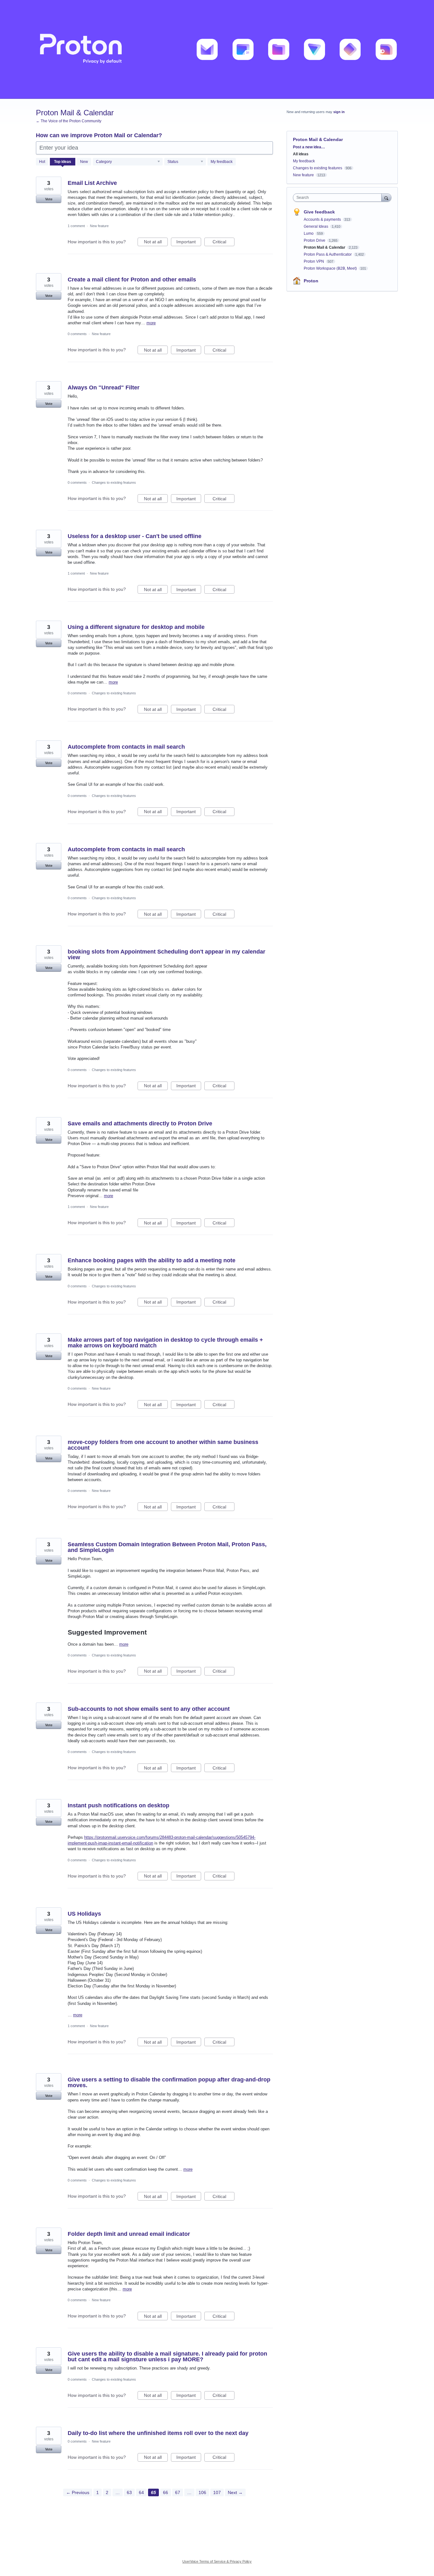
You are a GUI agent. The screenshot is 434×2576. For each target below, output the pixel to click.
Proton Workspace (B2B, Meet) (331, 268)
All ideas (301, 154)
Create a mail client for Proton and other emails (132, 280)
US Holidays (84, 1914)
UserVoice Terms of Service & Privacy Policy (217, 2561)
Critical (224, 243)
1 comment (76, 226)
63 (129, 2492)
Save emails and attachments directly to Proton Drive (140, 1123)
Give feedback (319, 212)
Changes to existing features (114, 482)
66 (166, 2492)
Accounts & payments (323, 219)
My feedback (222, 162)
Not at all (156, 243)
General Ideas (316, 226)
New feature (99, 226)
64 (141, 2492)
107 (217, 2492)
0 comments (77, 334)
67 (178, 2492)
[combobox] (339, 198)
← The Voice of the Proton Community (69, 121)
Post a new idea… (309, 147)
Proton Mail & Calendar (325, 247)
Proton (311, 281)
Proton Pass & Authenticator (328, 254)
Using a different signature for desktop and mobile (136, 627)
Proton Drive (315, 240)
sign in (339, 112)
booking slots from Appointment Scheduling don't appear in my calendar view (166, 954)
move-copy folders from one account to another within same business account (163, 1445)
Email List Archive (92, 183)
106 (202, 2492)
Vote (49, 199)
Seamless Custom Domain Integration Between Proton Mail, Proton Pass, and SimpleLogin (167, 1547)
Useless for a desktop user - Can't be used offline (135, 536)
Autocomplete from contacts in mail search (126, 747)
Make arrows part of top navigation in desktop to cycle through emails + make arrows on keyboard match (165, 1343)
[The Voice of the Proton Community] (217, 49)
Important (189, 243)
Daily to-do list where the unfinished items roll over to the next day (158, 2433)
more (151, 323)
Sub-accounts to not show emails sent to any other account (149, 1709)
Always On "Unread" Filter (104, 388)
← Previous (78, 2492)
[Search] (386, 197)
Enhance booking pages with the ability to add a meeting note (152, 1260)
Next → (235, 2492)
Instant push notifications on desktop (119, 1805)
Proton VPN (314, 261)
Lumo (309, 233)
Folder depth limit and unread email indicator (129, 2234)
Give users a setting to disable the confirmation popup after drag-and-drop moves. (169, 2082)
